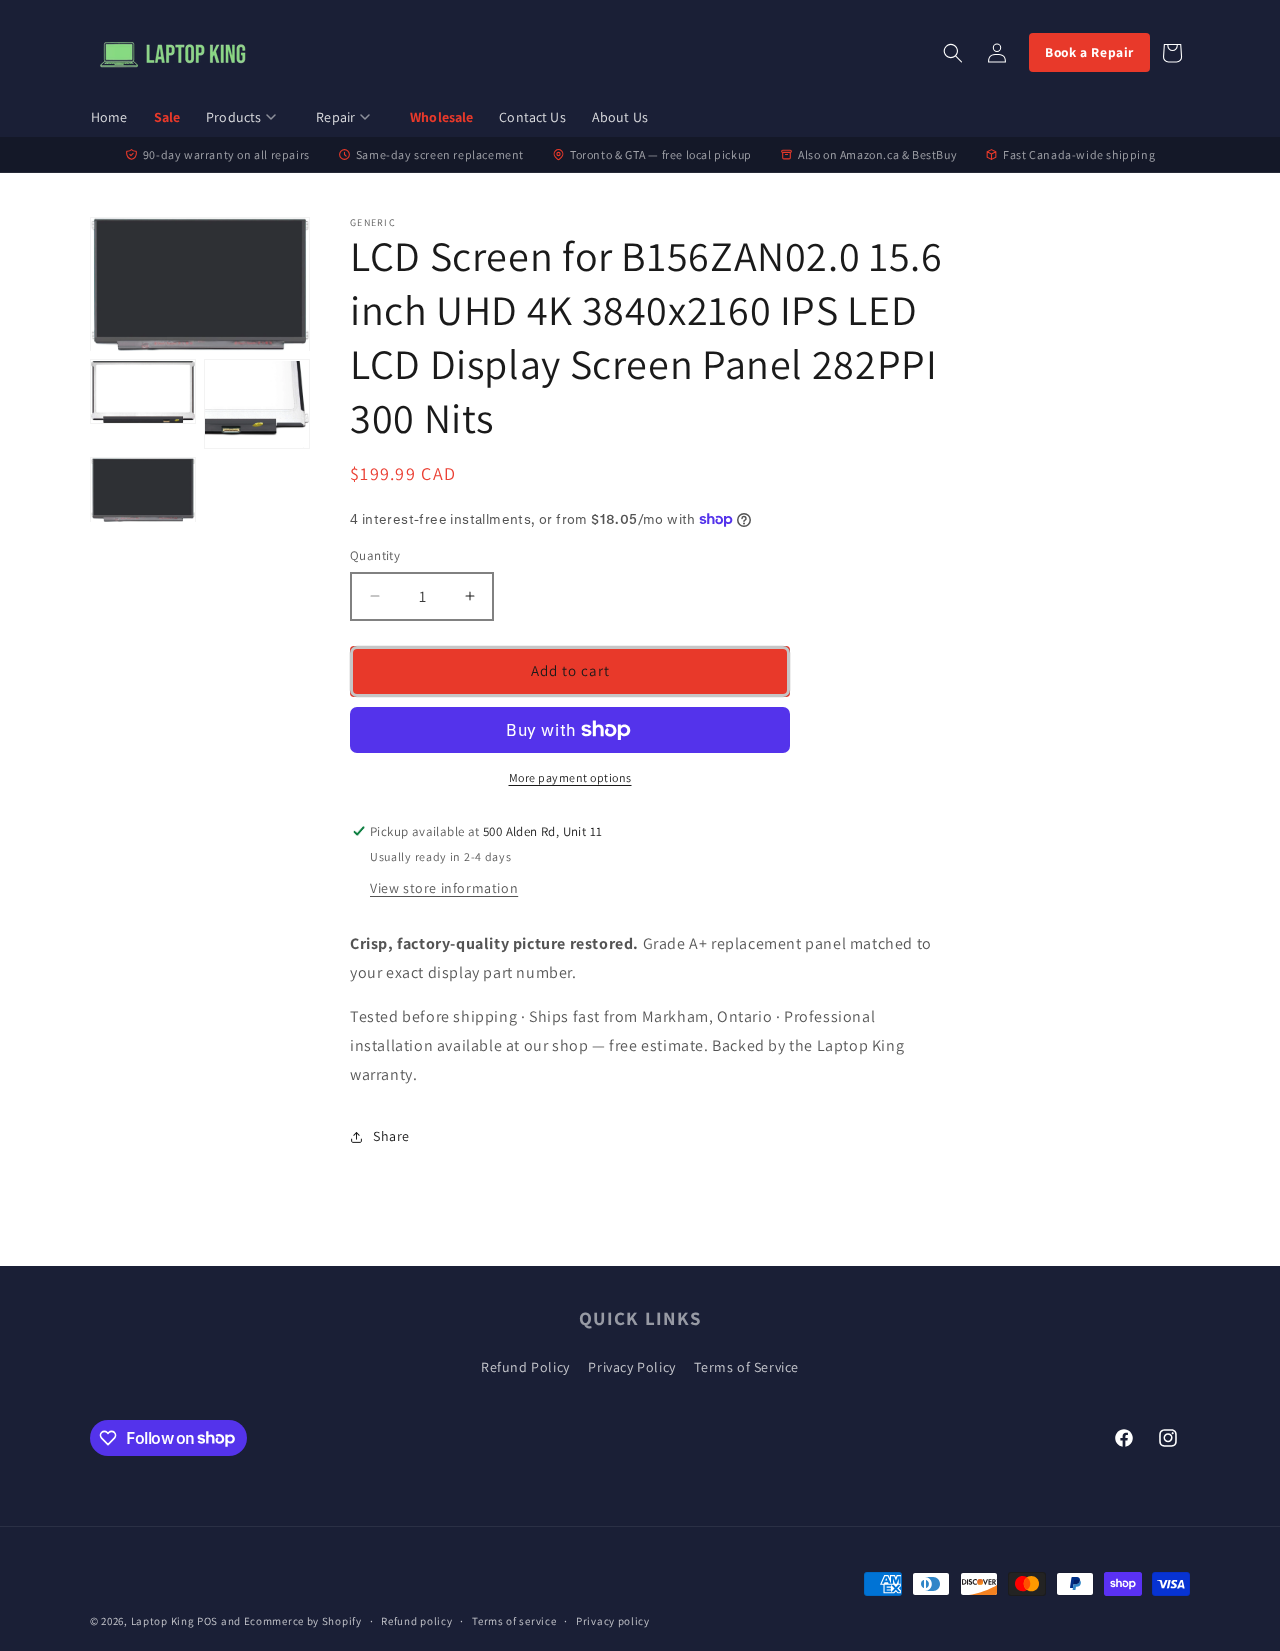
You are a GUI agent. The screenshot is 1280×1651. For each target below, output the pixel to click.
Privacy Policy (631, 1367)
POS (207, 1621)
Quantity (375, 555)
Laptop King (163, 1621)
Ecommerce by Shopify (303, 1621)
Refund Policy (525, 1367)
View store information (444, 888)
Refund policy (416, 1620)
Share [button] (391, 1136)
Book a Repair (1089, 52)
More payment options (570, 777)
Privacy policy (613, 1620)
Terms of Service (746, 1367)
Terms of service (514, 1620)
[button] (248, 118)
